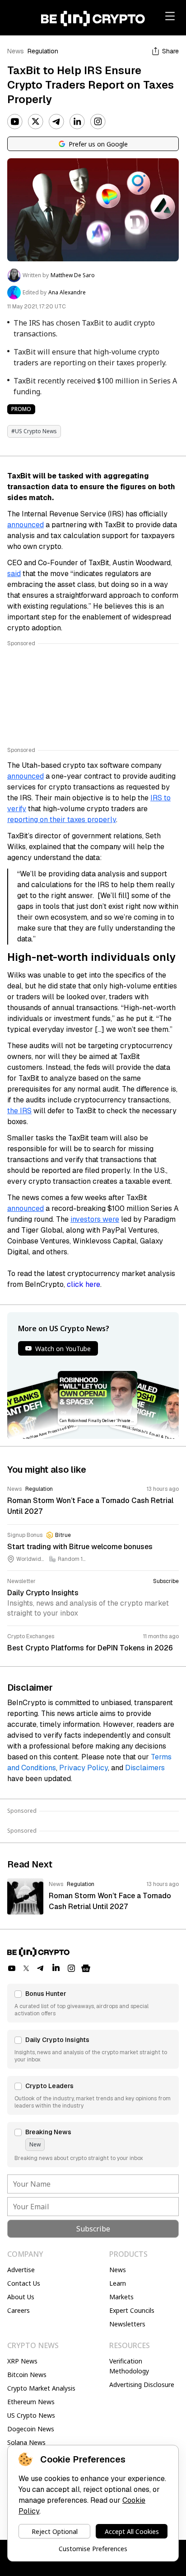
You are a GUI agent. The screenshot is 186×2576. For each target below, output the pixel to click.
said (14, 574)
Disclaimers (145, 1768)
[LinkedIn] (77, 122)
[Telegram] (56, 122)
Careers (19, 2310)
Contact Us (24, 2283)
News (16, 51)
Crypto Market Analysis (41, 2388)
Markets (121, 2297)
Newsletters (127, 2324)
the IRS (19, 1111)
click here (84, 1284)
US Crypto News (31, 2415)
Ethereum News (31, 2402)
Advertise (21, 2270)
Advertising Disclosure (142, 2385)
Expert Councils (132, 2310)
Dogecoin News (31, 2429)
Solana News (26, 2442)
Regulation (43, 51)
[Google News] (86, 1968)
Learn (118, 2283)
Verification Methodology (129, 2366)
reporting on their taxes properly (62, 820)
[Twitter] (36, 122)
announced (26, 525)
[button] (93, 2003)
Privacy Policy (84, 1768)
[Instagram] (98, 122)
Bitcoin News (27, 2375)
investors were (95, 1219)
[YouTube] (15, 122)
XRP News (22, 2361)
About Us (21, 2297)
